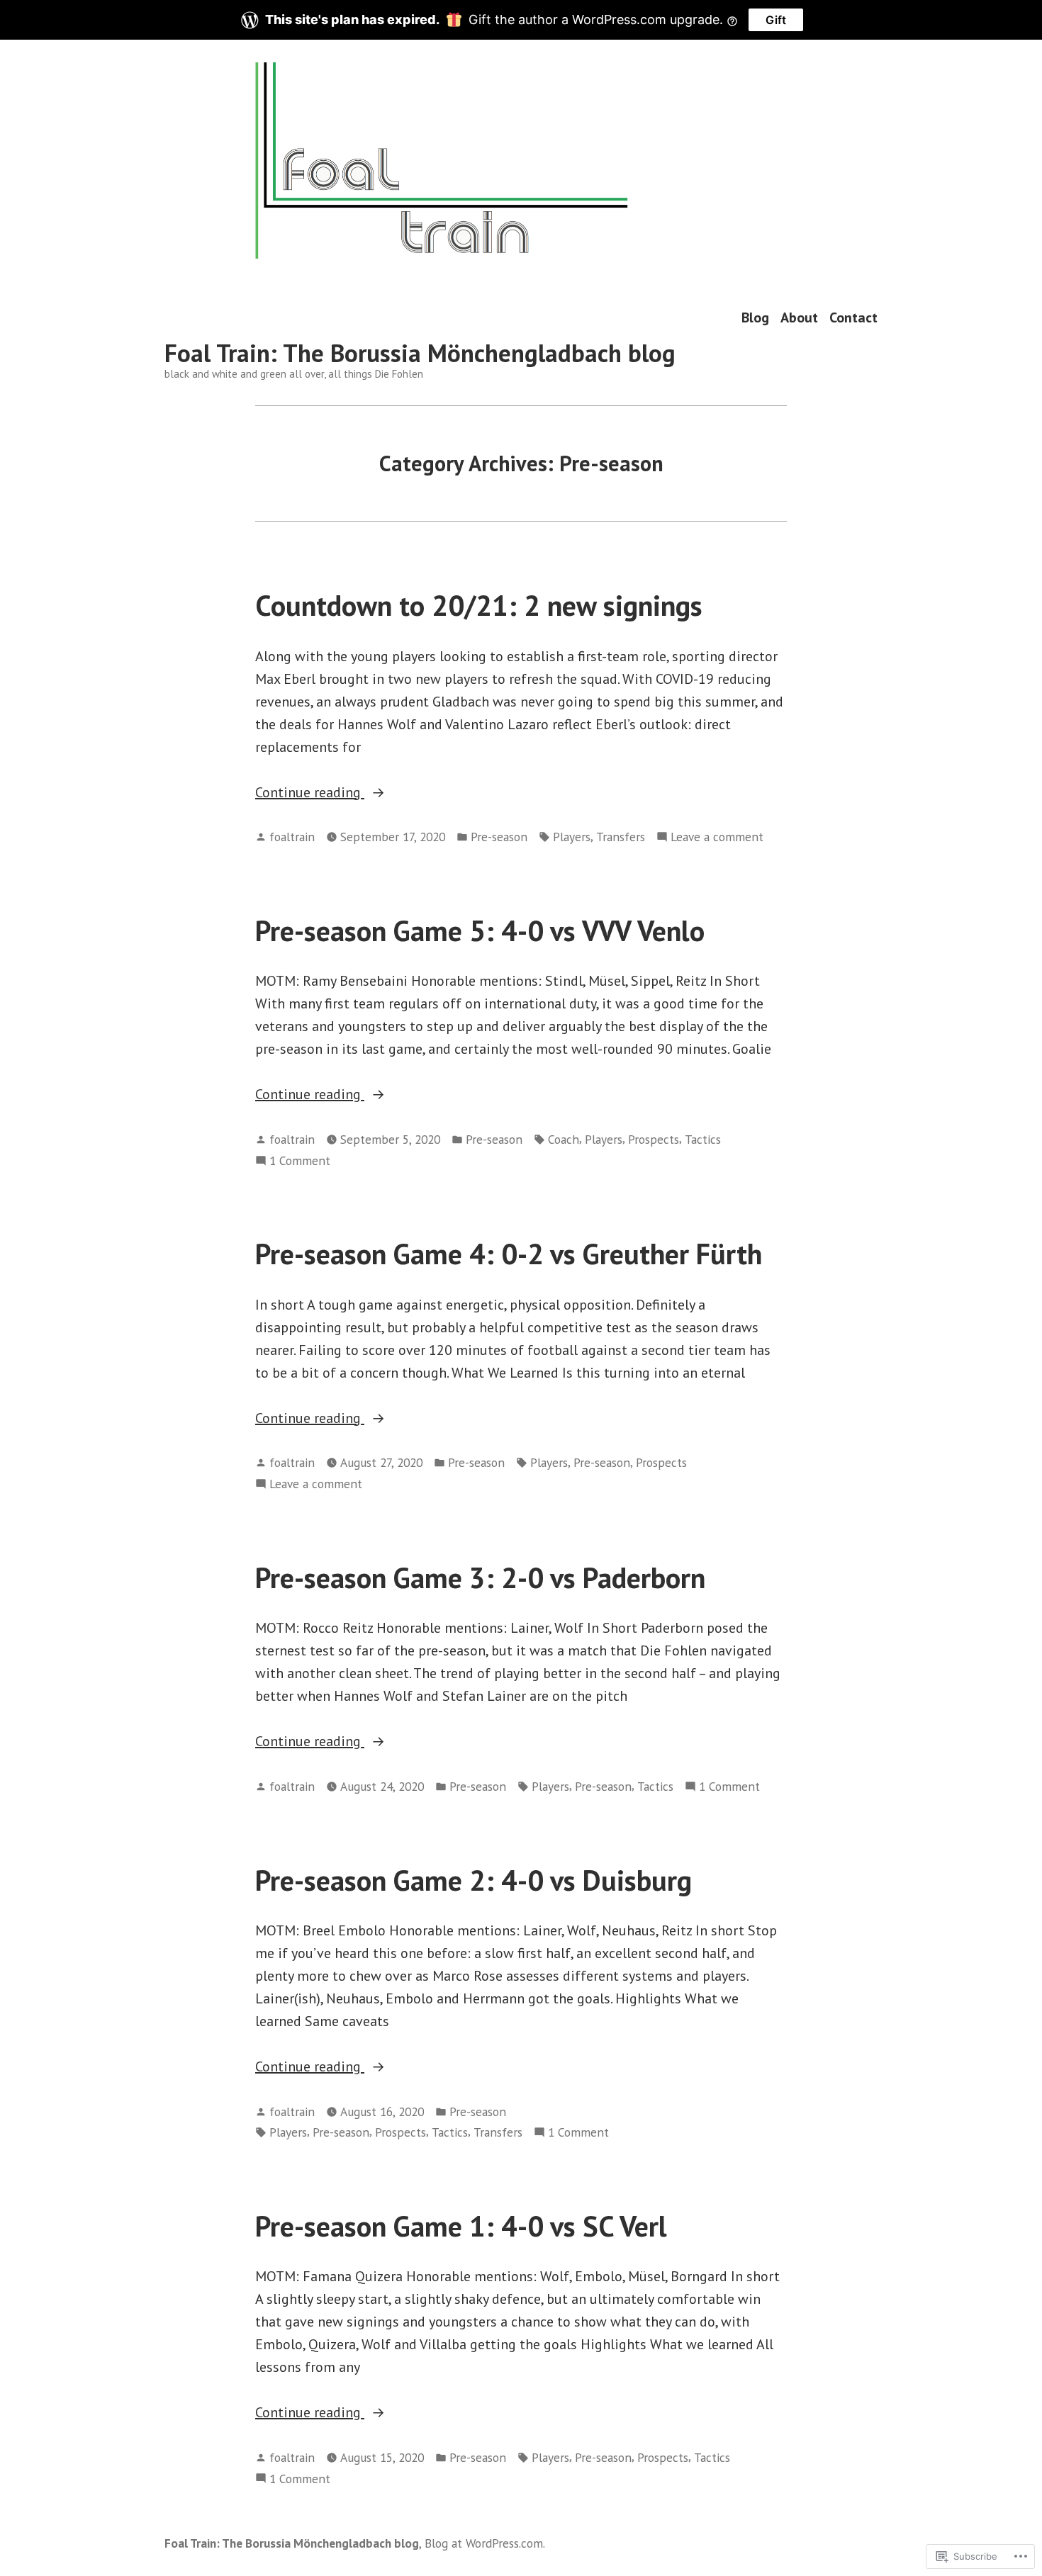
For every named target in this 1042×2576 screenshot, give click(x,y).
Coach (564, 1139)
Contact (853, 318)
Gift (776, 20)
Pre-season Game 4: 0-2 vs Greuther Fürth (509, 1254)
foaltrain (292, 837)
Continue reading (310, 793)
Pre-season (499, 837)
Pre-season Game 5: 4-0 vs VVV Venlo (480, 930)
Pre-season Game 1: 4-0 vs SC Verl (461, 2226)
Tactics (703, 1139)
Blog (755, 318)
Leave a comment (717, 837)
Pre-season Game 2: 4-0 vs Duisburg (474, 1880)
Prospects (654, 1139)
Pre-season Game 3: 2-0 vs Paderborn (480, 1577)
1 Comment (300, 1161)
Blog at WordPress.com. (485, 2543)
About (799, 318)
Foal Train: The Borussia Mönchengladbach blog (420, 353)
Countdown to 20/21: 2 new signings (479, 605)
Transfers (621, 837)
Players (572, 837)
